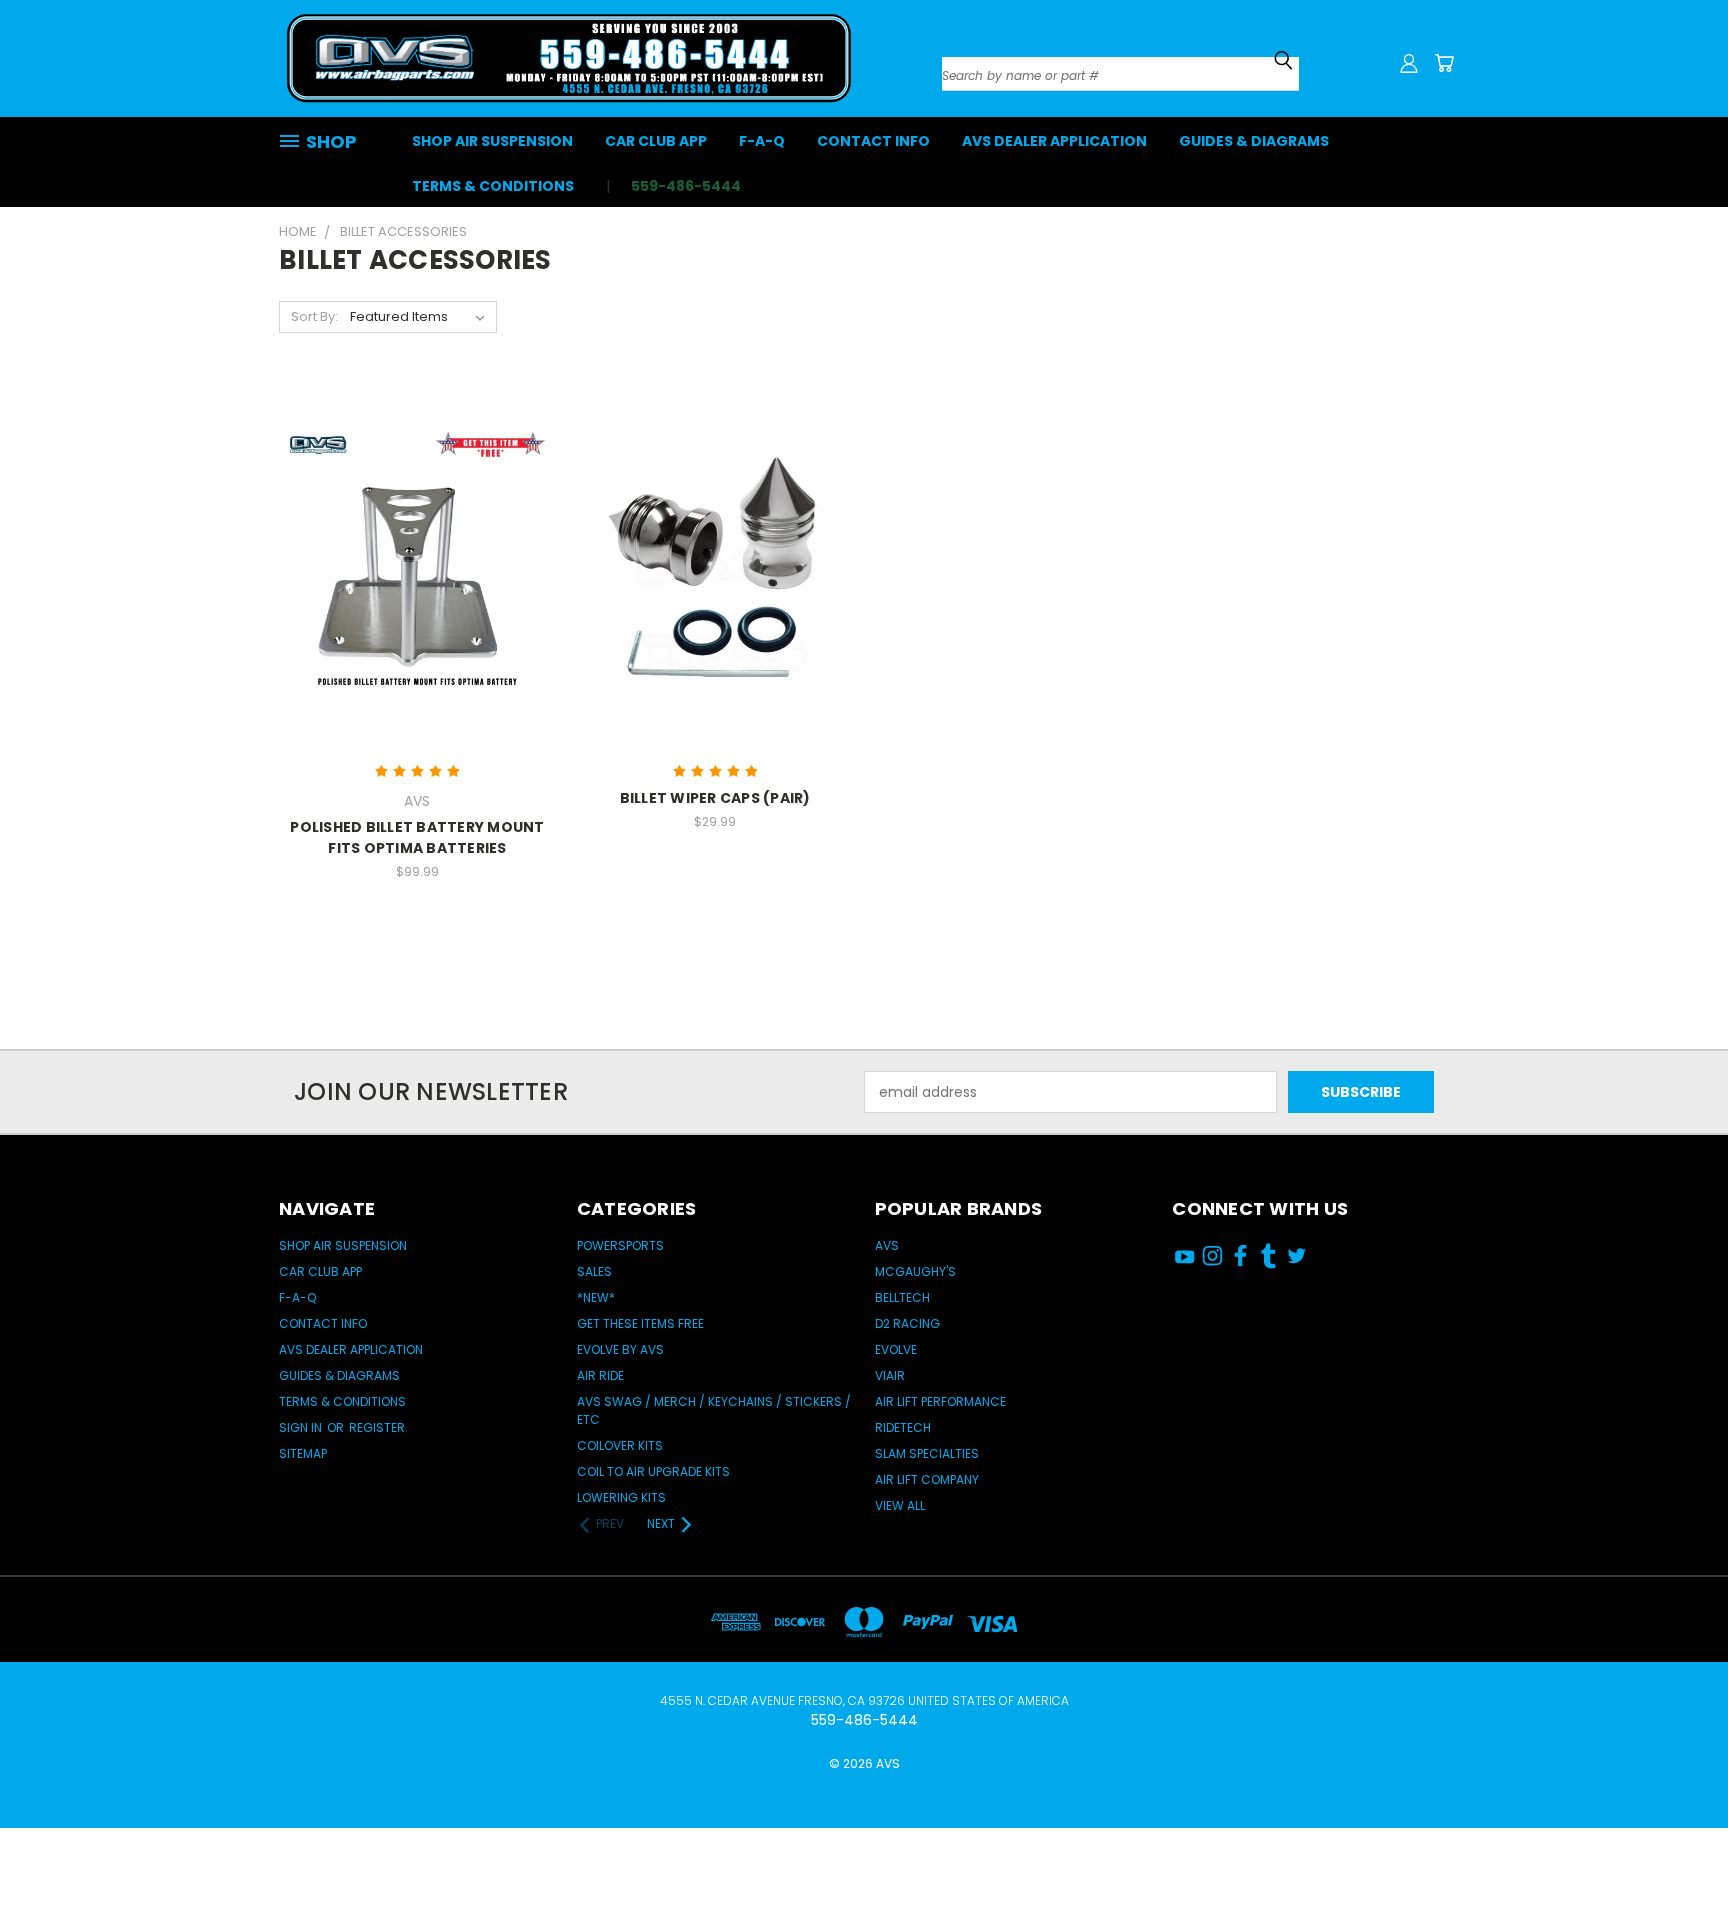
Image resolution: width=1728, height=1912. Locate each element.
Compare (411, 562)
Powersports (620, 1245)
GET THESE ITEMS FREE (640, 1323)
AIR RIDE (600, 1375)
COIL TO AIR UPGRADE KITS (653, 1471)
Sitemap (303, 1453)
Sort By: (314, 316)
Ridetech (903, 1427)
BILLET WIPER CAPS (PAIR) (715, 798)
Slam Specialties (927, 1453)
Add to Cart (417, 599)
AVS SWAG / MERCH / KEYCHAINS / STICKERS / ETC (714, 1410)
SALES (594, 1271)
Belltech (902, 1297)
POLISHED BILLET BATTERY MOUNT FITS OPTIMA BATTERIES (417, 837)
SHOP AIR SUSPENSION (492, 141)
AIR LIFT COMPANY (927, 1479)
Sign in (302, 1427)
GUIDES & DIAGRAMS (1254, 141)
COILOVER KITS (620, 1445)
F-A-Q (762, 141)
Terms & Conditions (493, 186)
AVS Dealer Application (1054, 141)
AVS (887, 1245)
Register (377, 1427)
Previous (1675, 1834)
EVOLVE (896, 1349)
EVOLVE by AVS (620, 1349)
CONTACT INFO (873, 141)
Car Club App (656, 141)
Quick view (417, 523)
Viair (890, 1375)
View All (900, 1505)
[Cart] (1444, 63)
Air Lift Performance (940, 1401)
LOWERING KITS (621, 1497)
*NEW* (596, 1297)
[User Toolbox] (1409, 63)
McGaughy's (915, 1271)
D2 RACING (907, 1323)
